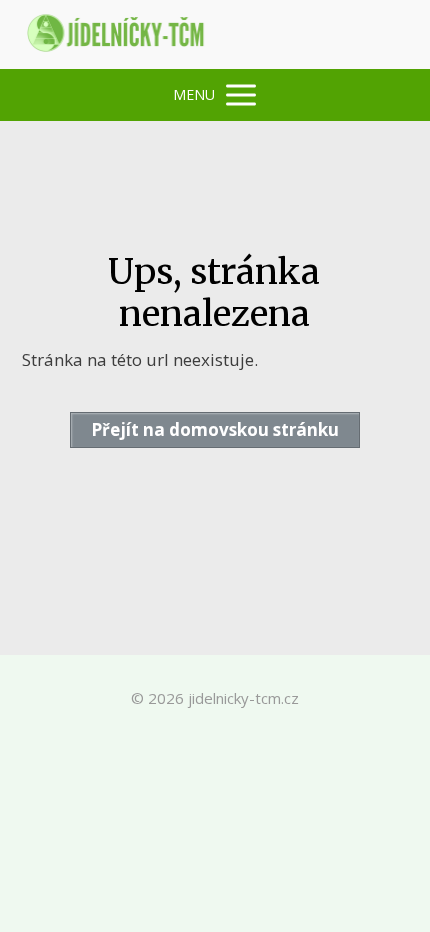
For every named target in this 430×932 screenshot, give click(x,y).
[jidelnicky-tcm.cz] (117, 34)
